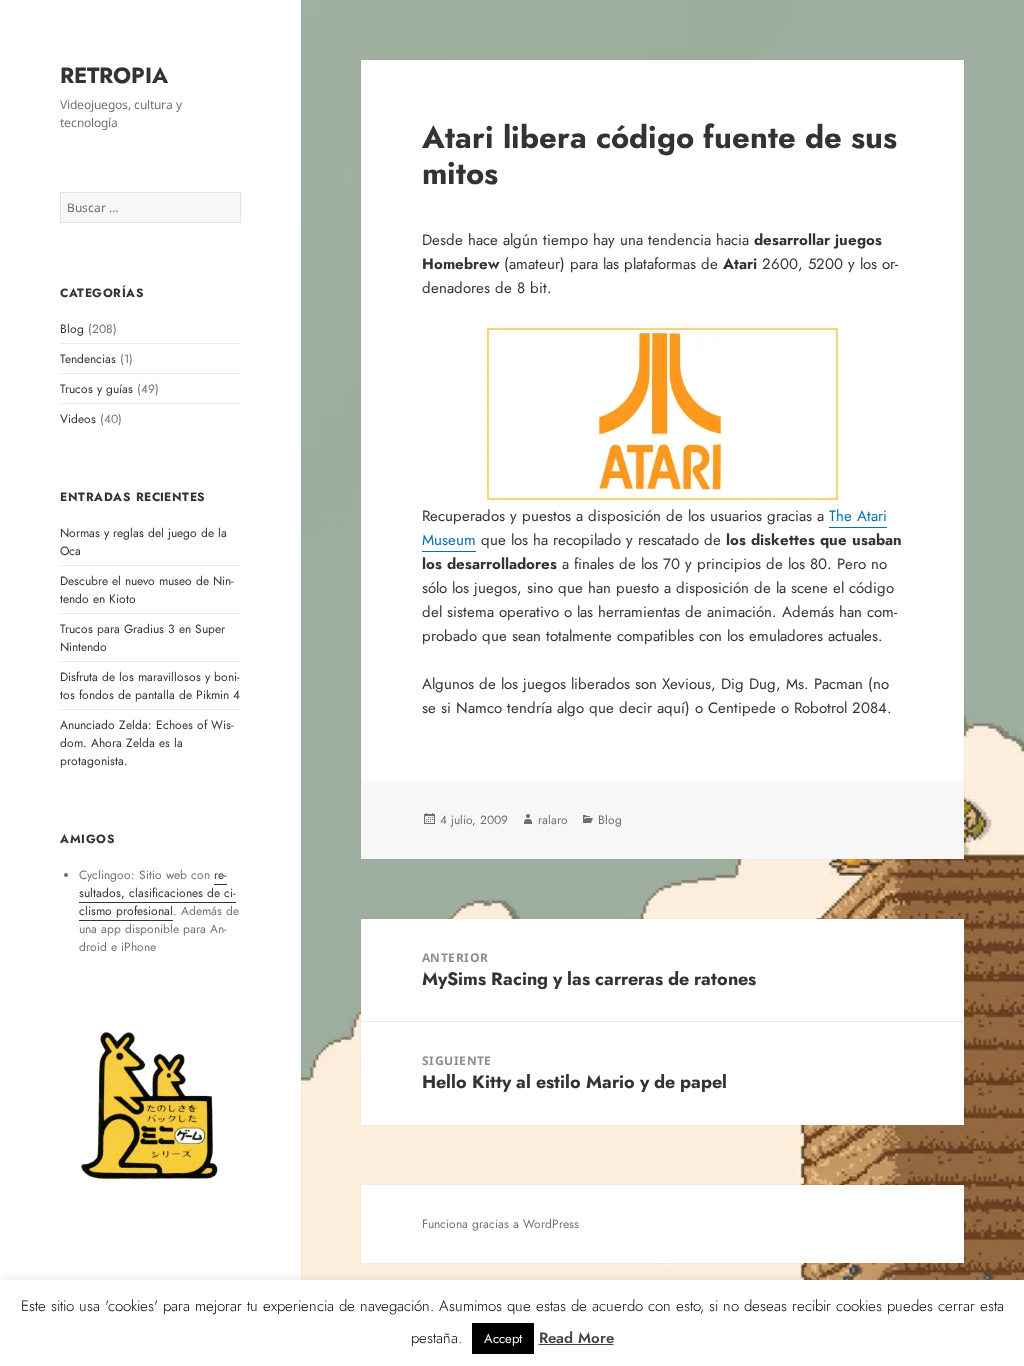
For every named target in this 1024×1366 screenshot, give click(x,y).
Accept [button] (503, 1338)
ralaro (553, 820)
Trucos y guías (96, 389)
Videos (78, 419)
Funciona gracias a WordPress (500, 1224)
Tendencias (88, 359)
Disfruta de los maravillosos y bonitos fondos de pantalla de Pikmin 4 (150, 686)
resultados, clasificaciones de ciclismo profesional (157, 893)
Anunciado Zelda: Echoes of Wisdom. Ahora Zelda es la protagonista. (147, 743)
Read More (576, 1338)
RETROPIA (114, 75)
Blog (72, 329)
